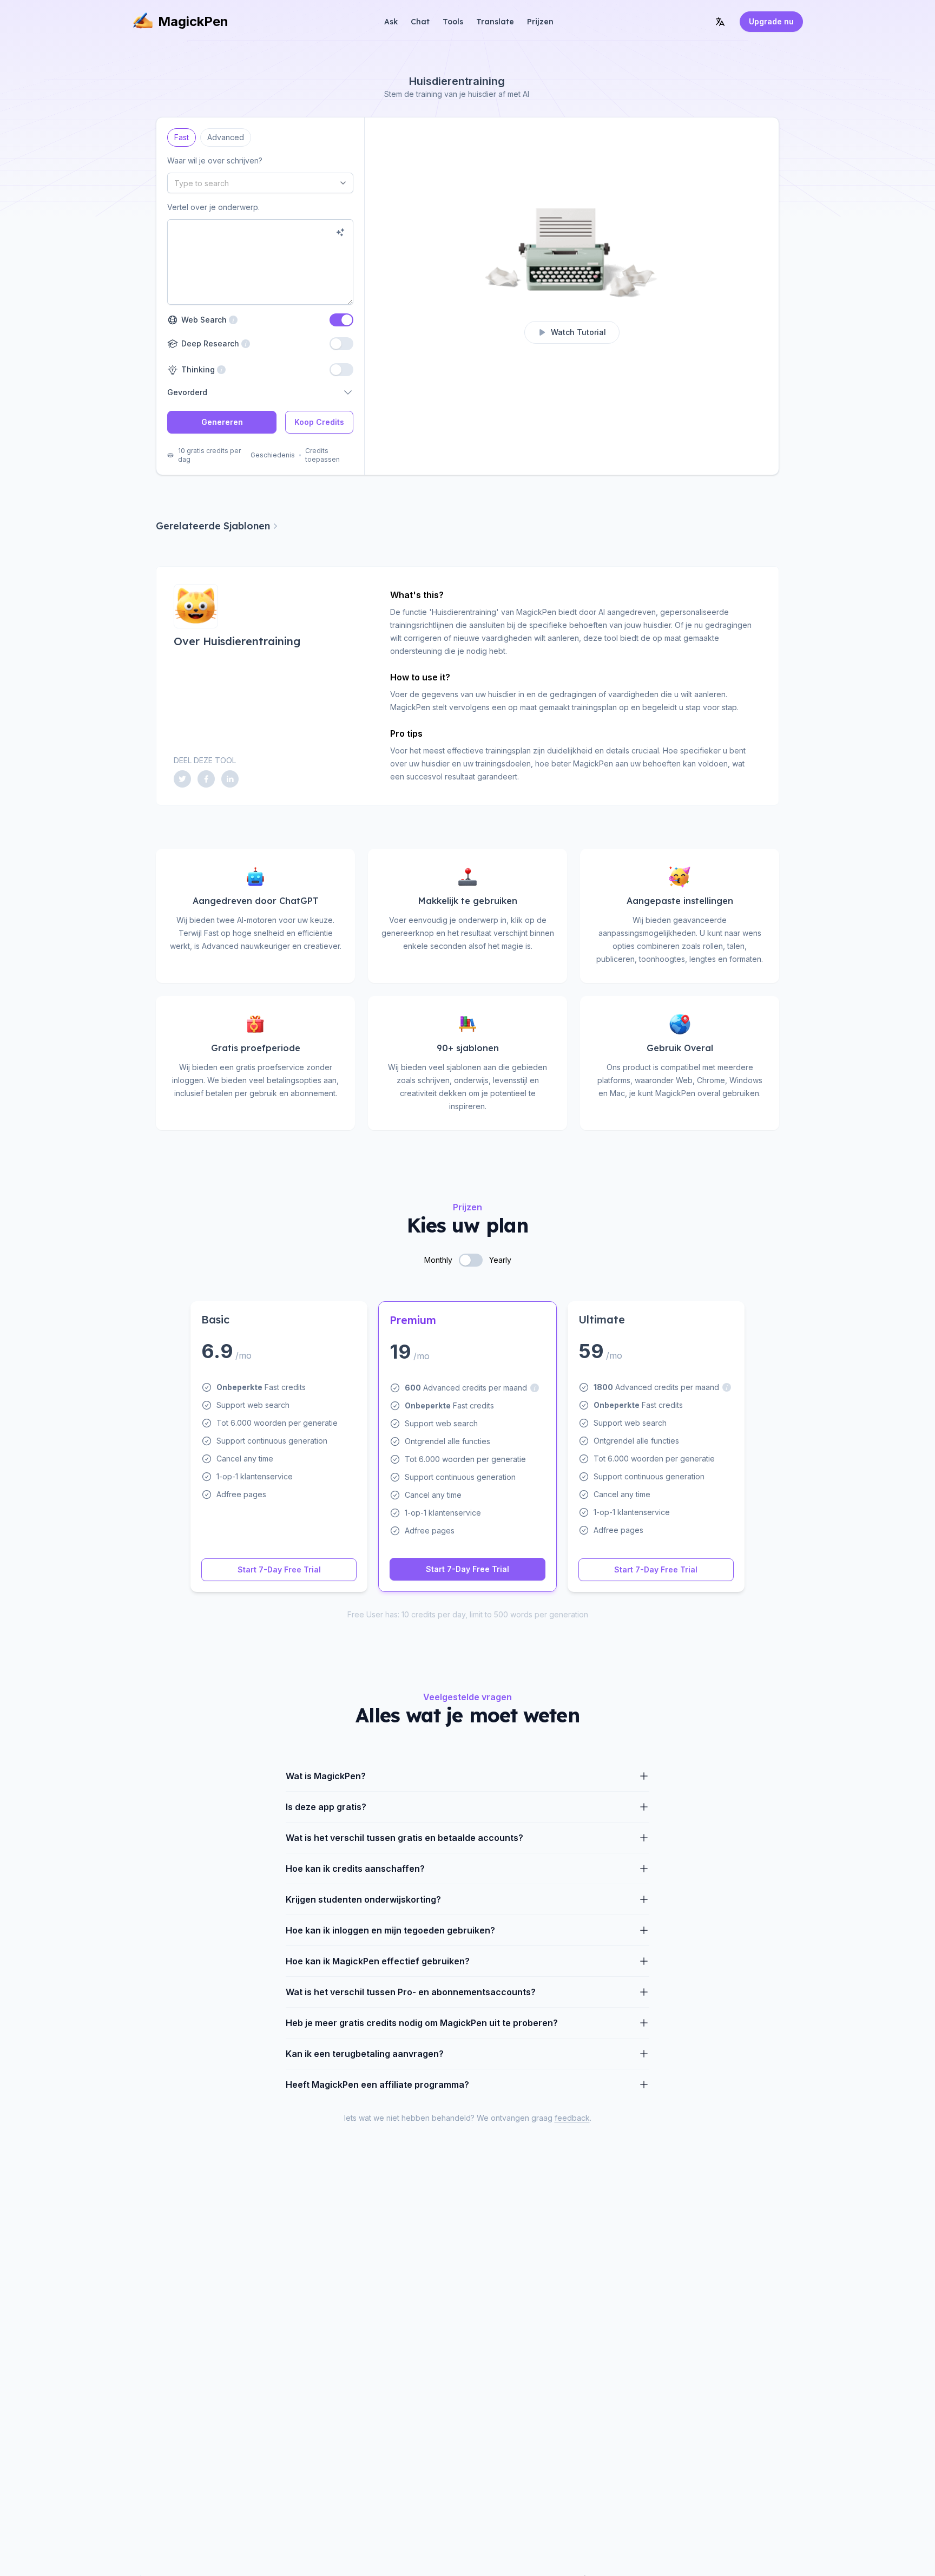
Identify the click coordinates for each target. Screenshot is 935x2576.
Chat (420, 22)
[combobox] (260, 183)
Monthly (438, 1260)
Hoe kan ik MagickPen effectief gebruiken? (378, 1961)
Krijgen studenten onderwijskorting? (363, 1899)
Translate (495, 22)
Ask (391, 22)
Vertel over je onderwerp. (213, 207)
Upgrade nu (771, 21)
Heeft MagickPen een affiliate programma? (377, 2085)
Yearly (500, 1260)
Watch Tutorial (578, 332)
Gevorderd (187, 392)
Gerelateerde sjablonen (213, 526)
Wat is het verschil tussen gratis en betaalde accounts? (404, 1838)
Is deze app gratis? (326, 1807)
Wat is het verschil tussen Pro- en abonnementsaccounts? (411, 1992)
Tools (453, 22)
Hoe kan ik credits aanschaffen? (355, 1869)
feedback (572, 2118)
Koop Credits (319, 422)
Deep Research (209, 343)
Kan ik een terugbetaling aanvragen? (365, 2054)
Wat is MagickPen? (326, 1776)
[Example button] (340, 232)
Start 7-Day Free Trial (279, 1569)
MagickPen (193, 21)
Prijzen (540, 22)
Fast (182, 135)
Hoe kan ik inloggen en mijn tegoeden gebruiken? (390, 1930)
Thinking (197, 369)
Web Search (203, 320)
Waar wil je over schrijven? (215, 160)
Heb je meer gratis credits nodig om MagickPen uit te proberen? (422, 2023)
